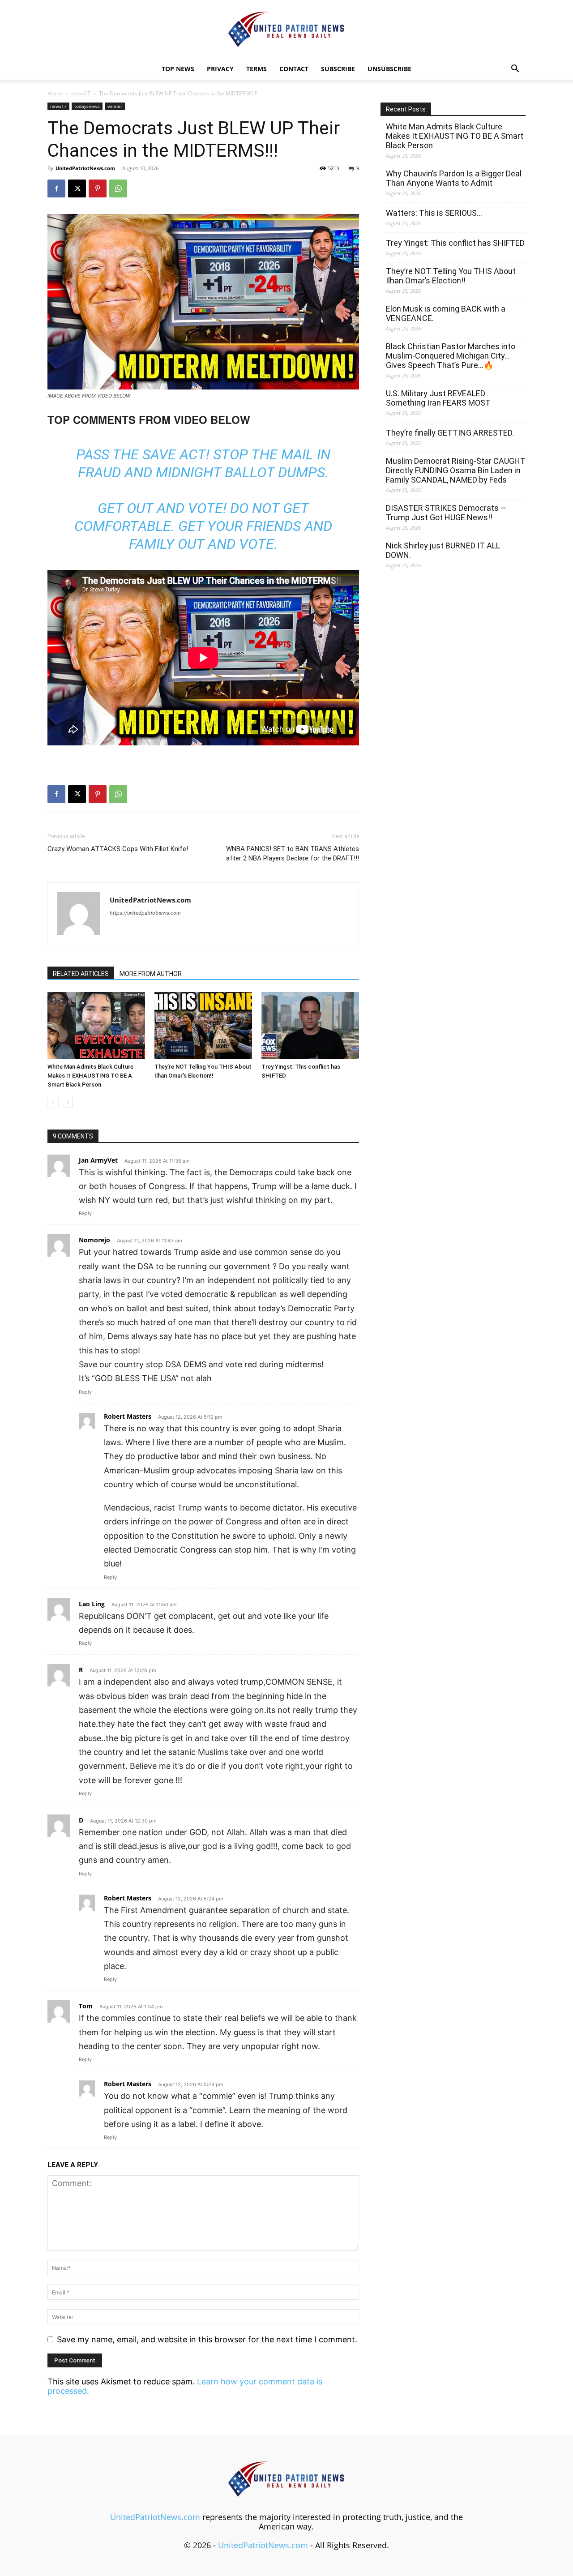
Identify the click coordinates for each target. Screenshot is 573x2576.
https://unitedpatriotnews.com (145, 913)
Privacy (220, 69)
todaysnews (87, 106)
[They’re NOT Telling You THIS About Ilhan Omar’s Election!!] (203, 1026)
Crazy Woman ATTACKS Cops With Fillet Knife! (118, 849)
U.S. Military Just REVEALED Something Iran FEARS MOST (438, 398)
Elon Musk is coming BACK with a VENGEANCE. (446, 313)
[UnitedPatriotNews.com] (286, 30)
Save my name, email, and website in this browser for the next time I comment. (207, 2339)
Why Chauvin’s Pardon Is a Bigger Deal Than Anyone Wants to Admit (454, 178)
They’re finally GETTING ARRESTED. (450, 433)
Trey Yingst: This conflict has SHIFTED (455, 243)
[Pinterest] (98, 188)
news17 (81, 93)
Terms (257, 69)
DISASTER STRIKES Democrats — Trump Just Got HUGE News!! (446, 513)
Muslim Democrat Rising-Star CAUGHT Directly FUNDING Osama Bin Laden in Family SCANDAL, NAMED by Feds (456, 470)
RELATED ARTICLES (81, 974)
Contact (294, 69)
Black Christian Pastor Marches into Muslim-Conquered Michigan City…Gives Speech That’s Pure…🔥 (451, 356)
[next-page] (67, 1102)
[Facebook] (56, 188)
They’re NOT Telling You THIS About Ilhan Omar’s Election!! (451, 276)
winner (115, 106)
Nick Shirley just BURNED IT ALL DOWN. (443, 550)
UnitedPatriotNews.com (85, 168)
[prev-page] (53, 1102)
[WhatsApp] (118, 188)
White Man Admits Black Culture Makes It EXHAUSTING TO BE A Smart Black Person (90, 1076)
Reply (85, 1213)
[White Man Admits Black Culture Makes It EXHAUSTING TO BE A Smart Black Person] (96, 1026)
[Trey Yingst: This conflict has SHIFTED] (310, 1026)
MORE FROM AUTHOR (151, 974)
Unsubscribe (389, 69)
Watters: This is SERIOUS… (434, 213)
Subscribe (338, 69)
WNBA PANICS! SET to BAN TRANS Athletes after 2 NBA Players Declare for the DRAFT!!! (293, 854)
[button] (515, 69)
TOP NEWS (178, 69)
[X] (77, 188)
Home (55, 93)
